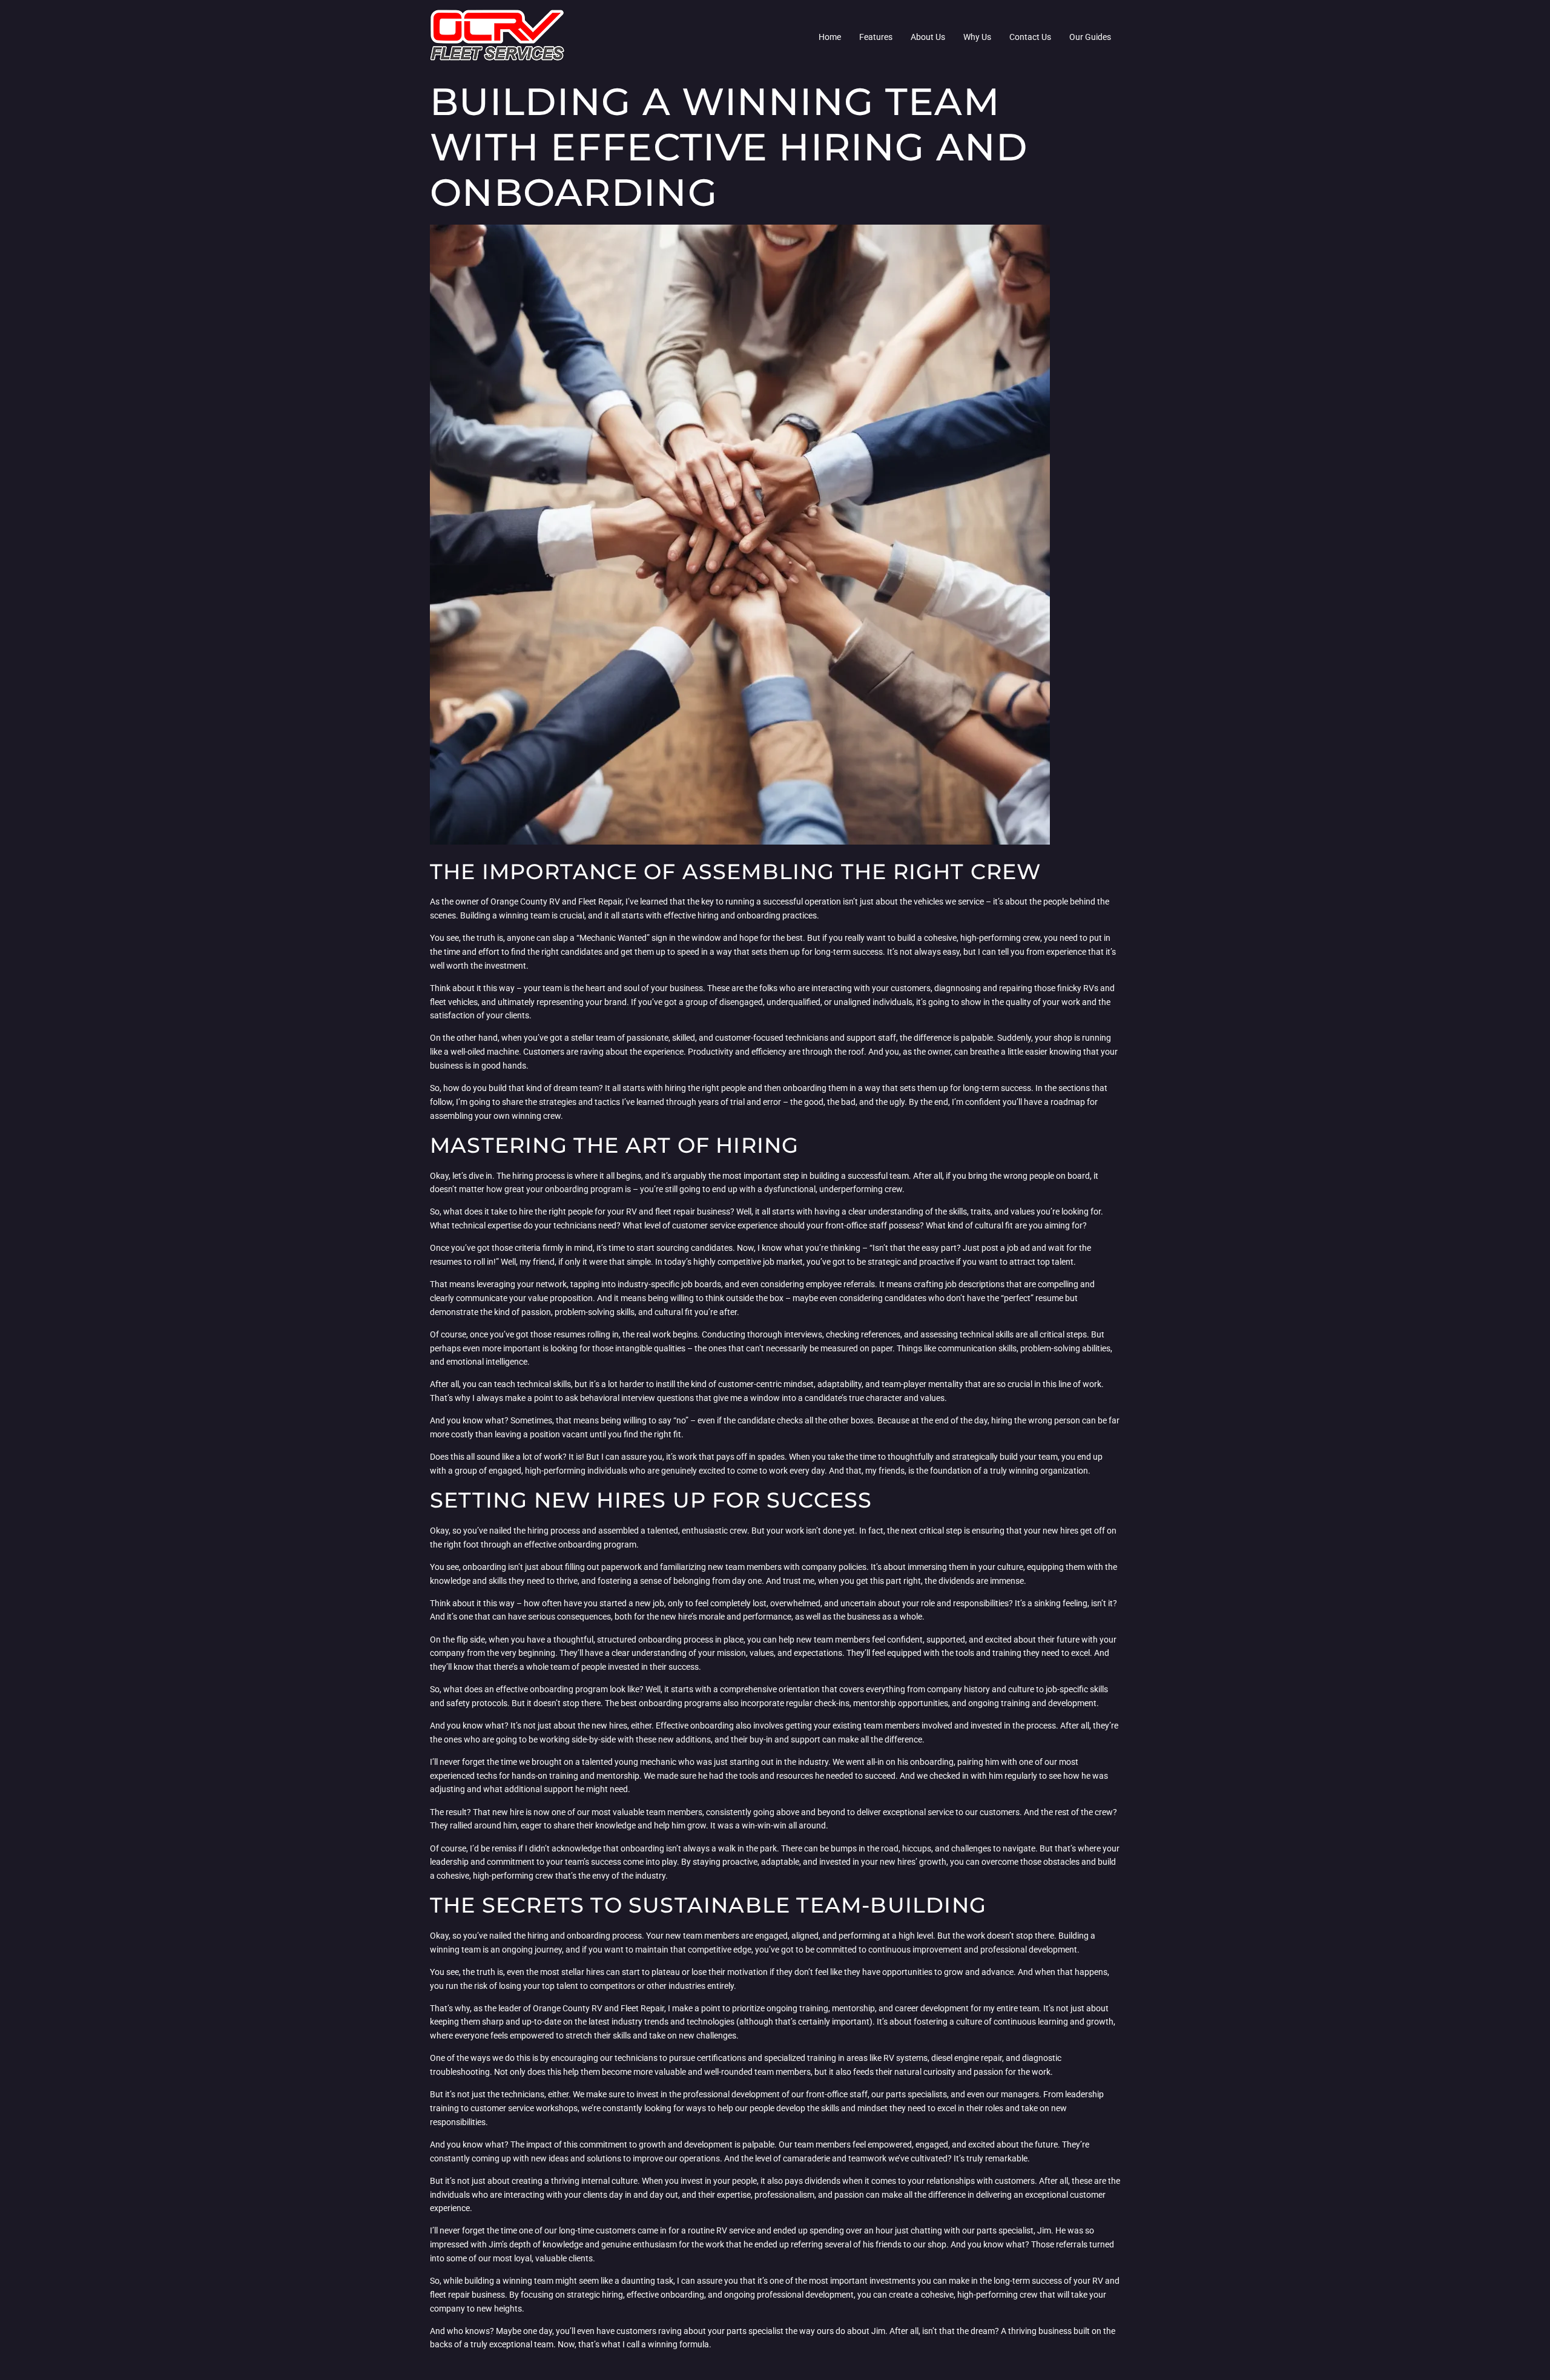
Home (830, 37)
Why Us (977, 37)
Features (876, 37)
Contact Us (1030, 37)
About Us (928, 37)
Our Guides (1090, 37)
